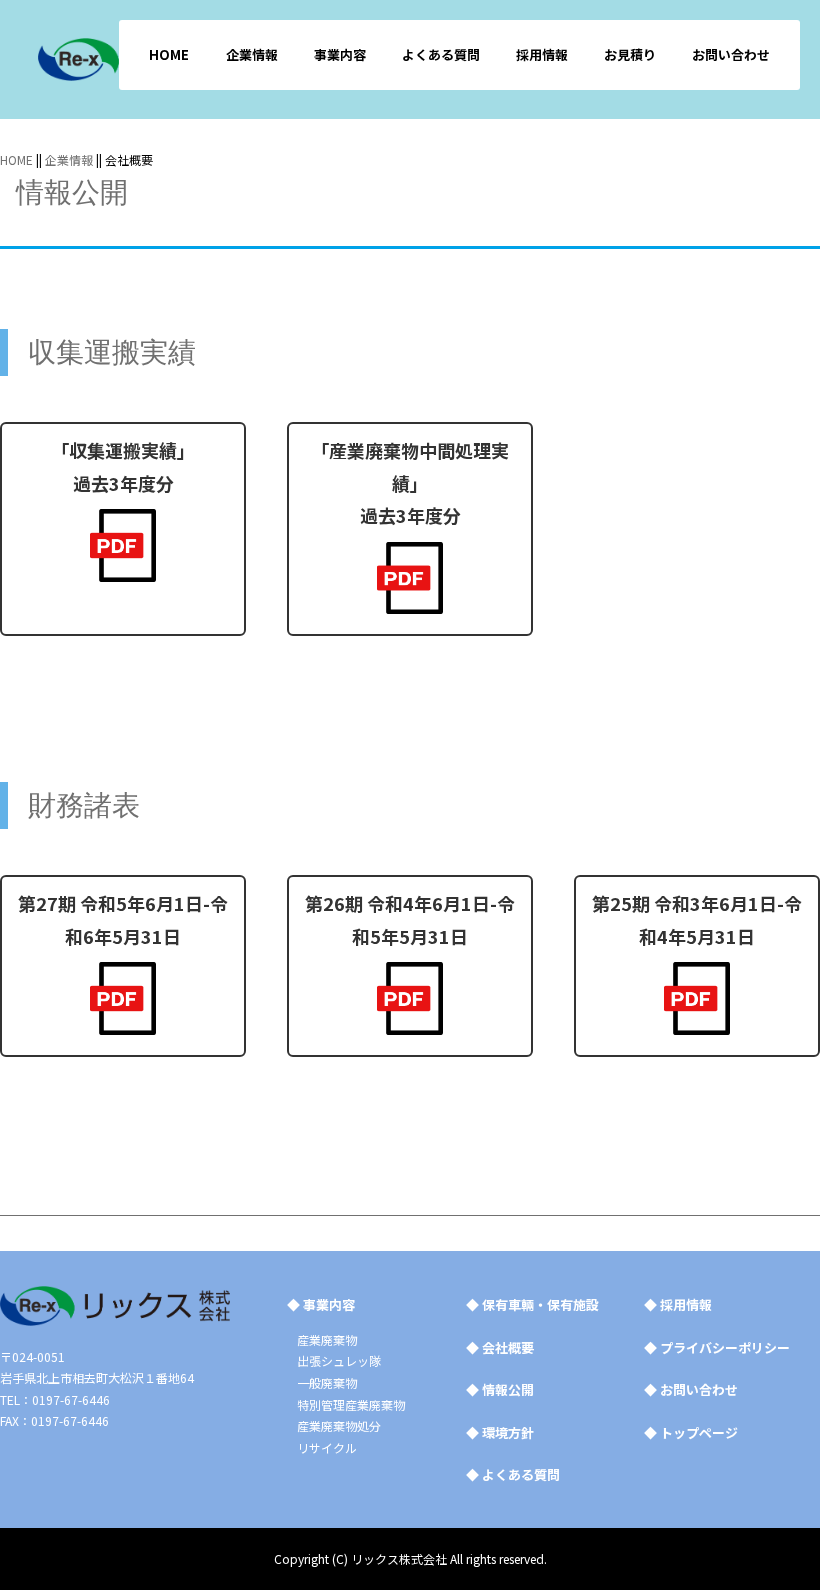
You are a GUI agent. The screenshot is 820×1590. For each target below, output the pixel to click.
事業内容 (340, 54)
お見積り (630, 54)
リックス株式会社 (399, 1558)
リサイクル (327, 1447)
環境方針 (500, 1432)
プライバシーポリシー (717, 1347)
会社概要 (500, 1347)
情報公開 (500, 1389)
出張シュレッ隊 (339, 1360)
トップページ (691, 1432)
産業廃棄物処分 (339, 1425)
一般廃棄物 (327, 1382)
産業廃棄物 (327, 1339)
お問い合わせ (731, 54)
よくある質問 (441, 54)
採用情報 (542, 54)
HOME (169, 54)
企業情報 (252, 54)
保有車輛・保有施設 (532, 1304)
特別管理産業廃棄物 (351, 1404)
